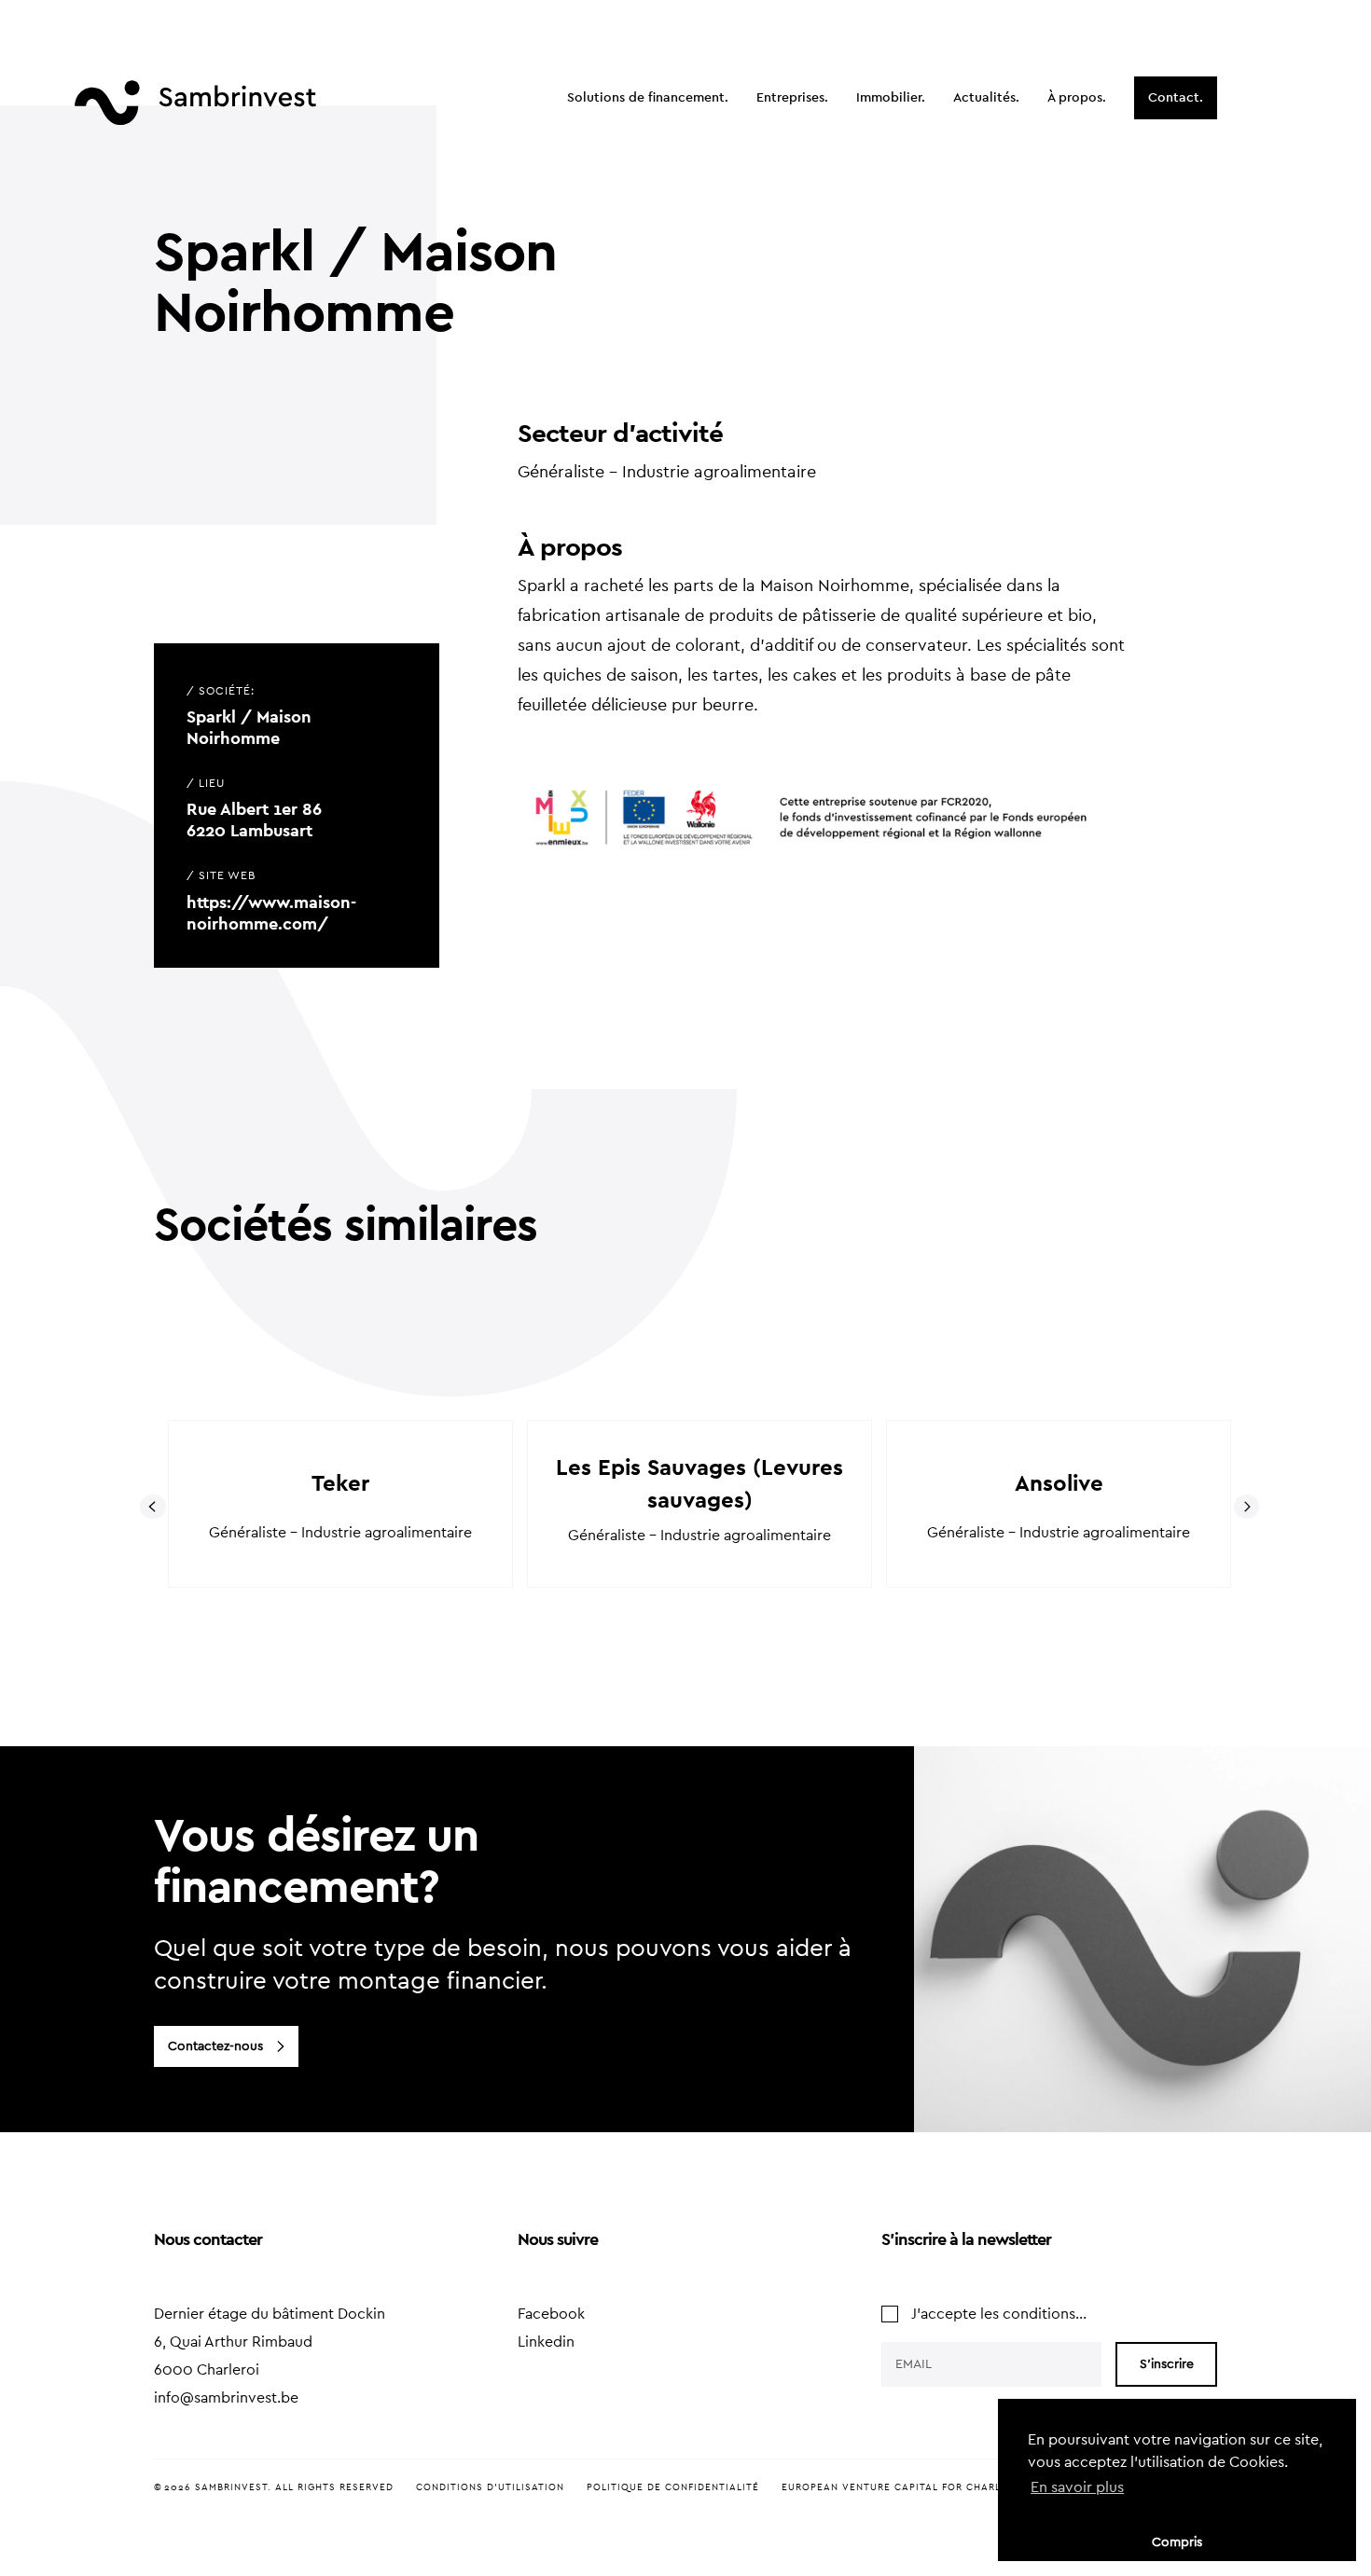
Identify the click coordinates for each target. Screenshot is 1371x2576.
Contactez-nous (215, 2046)
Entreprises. (792, 98)
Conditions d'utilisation (490, 2487)
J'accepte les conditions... (999, 2314)
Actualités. (986, 98)
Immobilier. (891, 98)
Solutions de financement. (648, 98)
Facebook (551, 2314)
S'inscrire (1167, 2364)
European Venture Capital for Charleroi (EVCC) (924, 2487)
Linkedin (546, 2342)
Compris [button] (1177, 2542)
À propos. (1077, 98)
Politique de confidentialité (673, 2487)
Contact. (1176, 98)
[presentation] (153, 1507)
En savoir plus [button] (1077, 2487)
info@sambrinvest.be (226, 2398)
